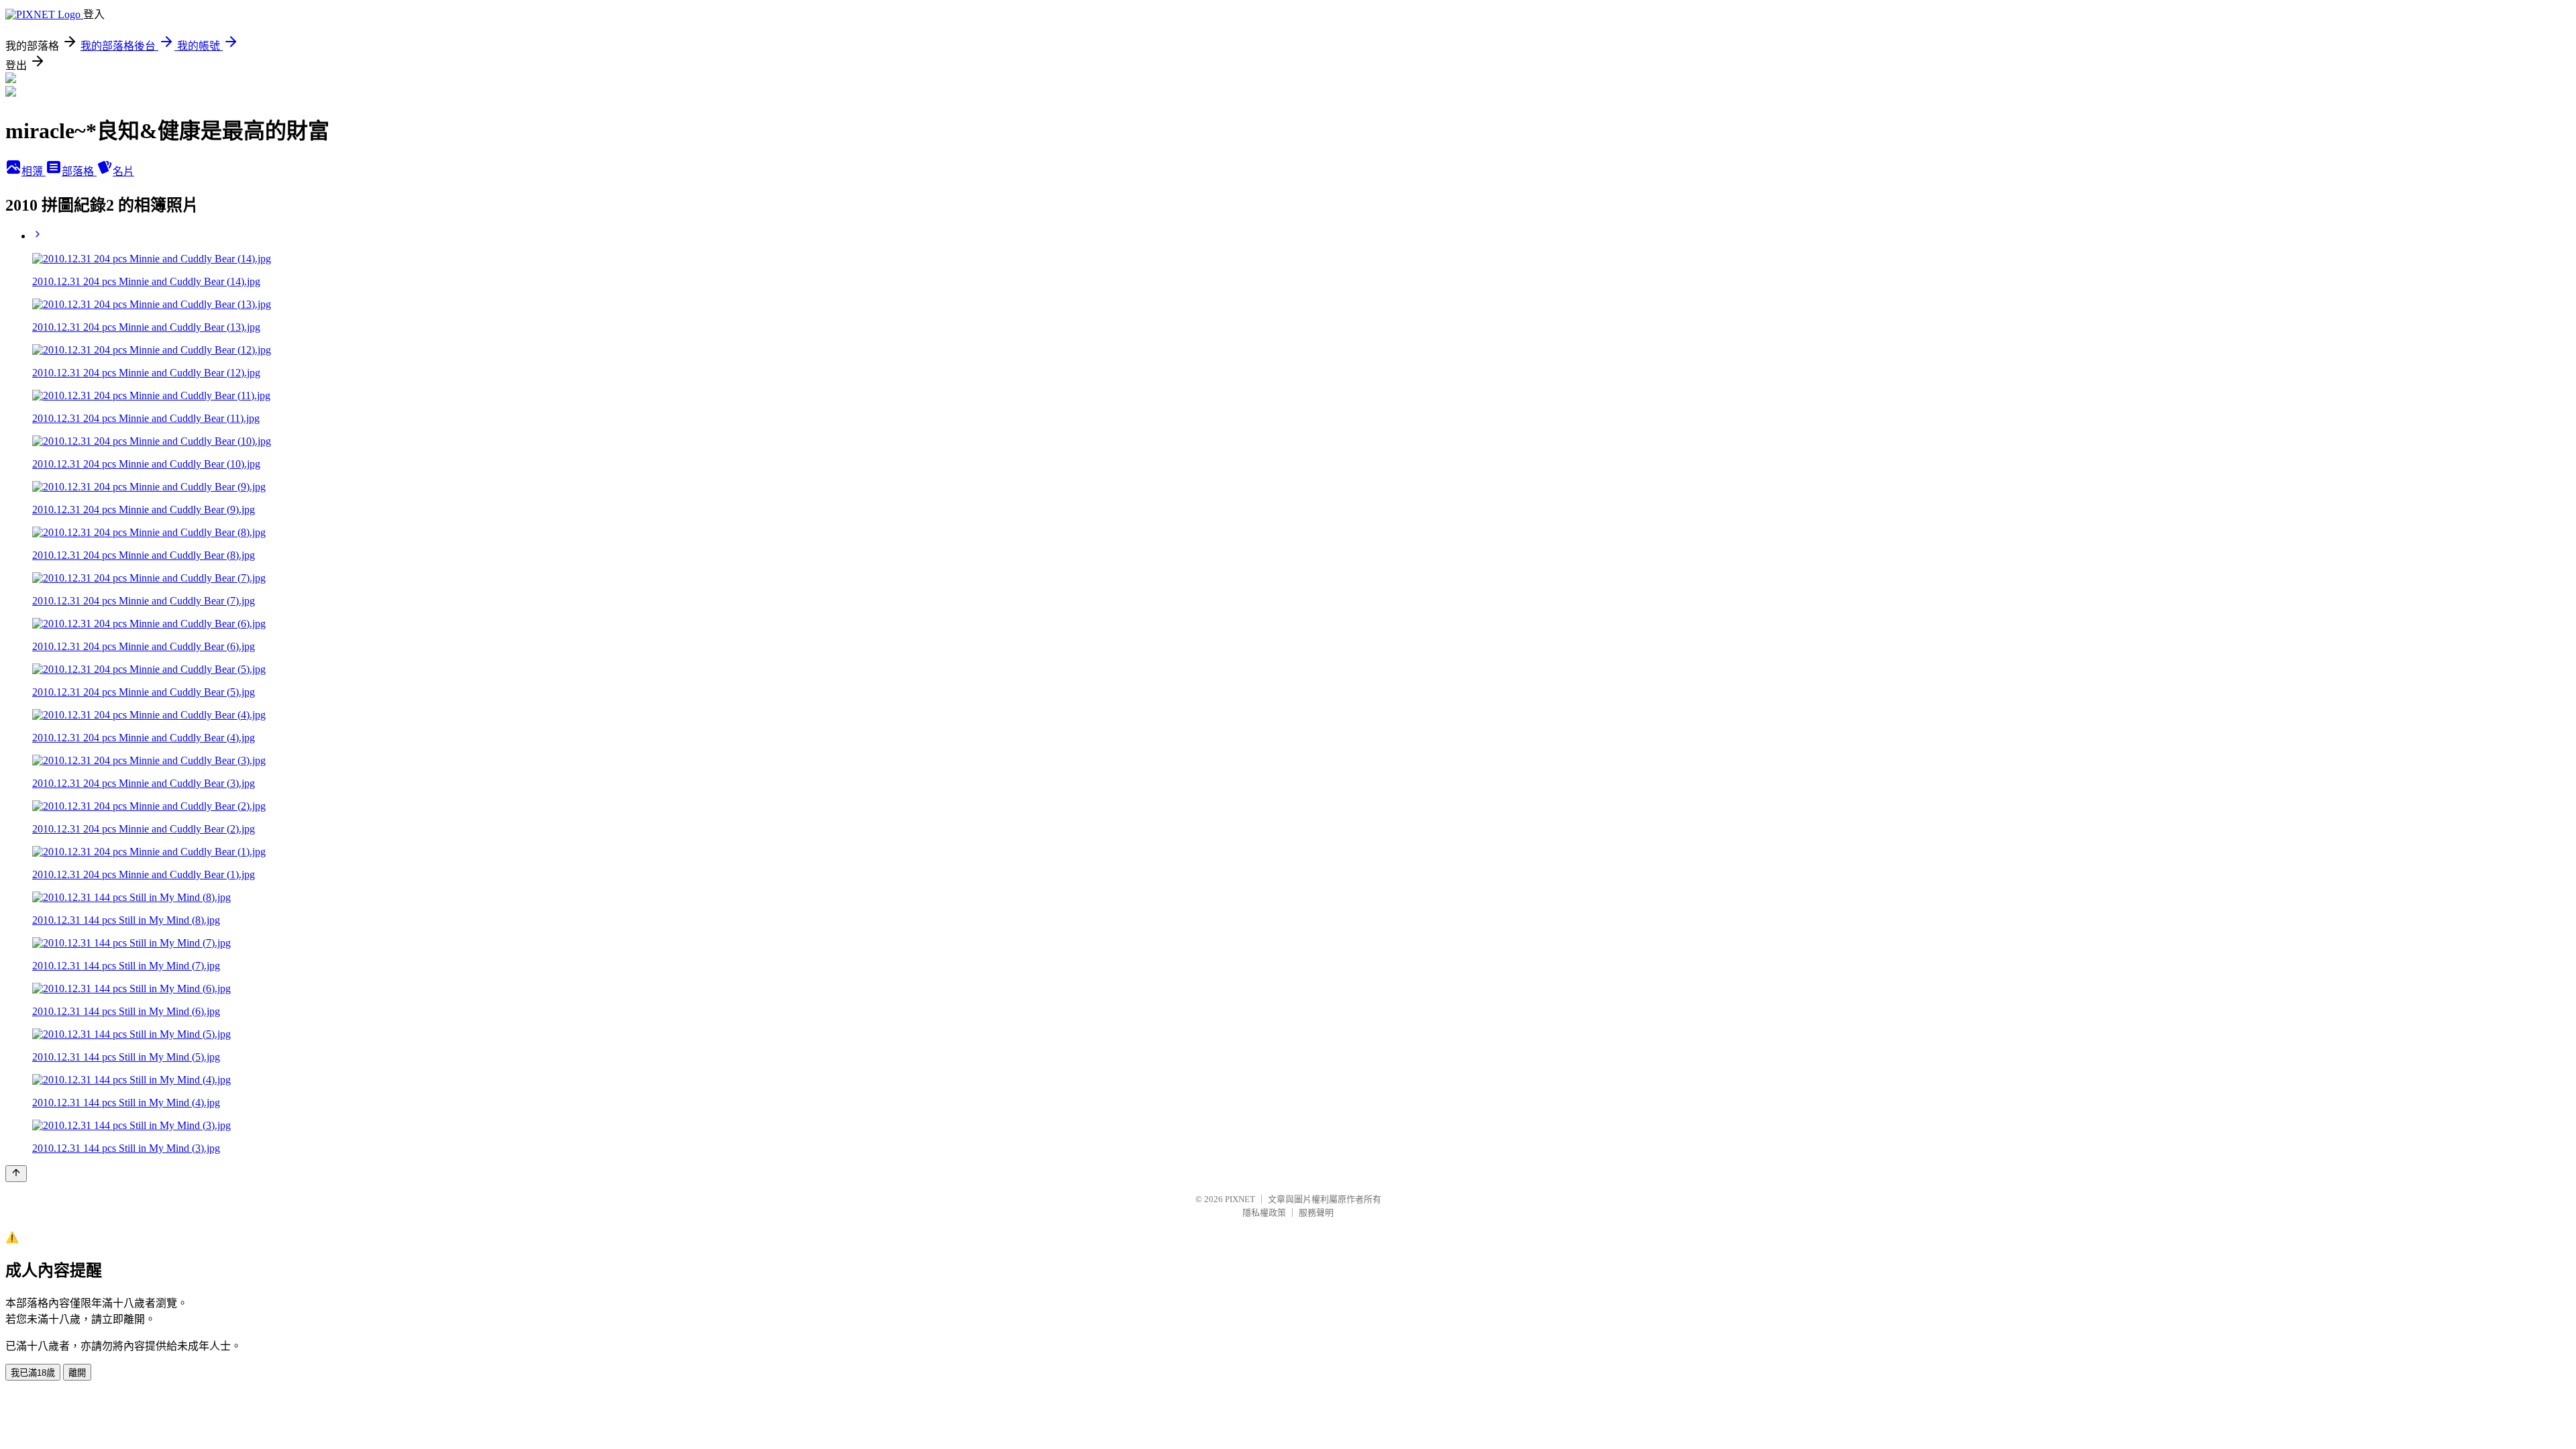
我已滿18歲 (33, 1373)
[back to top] (16, 1174)
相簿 (34, 171)
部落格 (79, 171)
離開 (77, 1373)
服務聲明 (1316, 1213)
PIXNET (1240, 1199)
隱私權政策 (1264, 1213)
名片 (123, 171)
